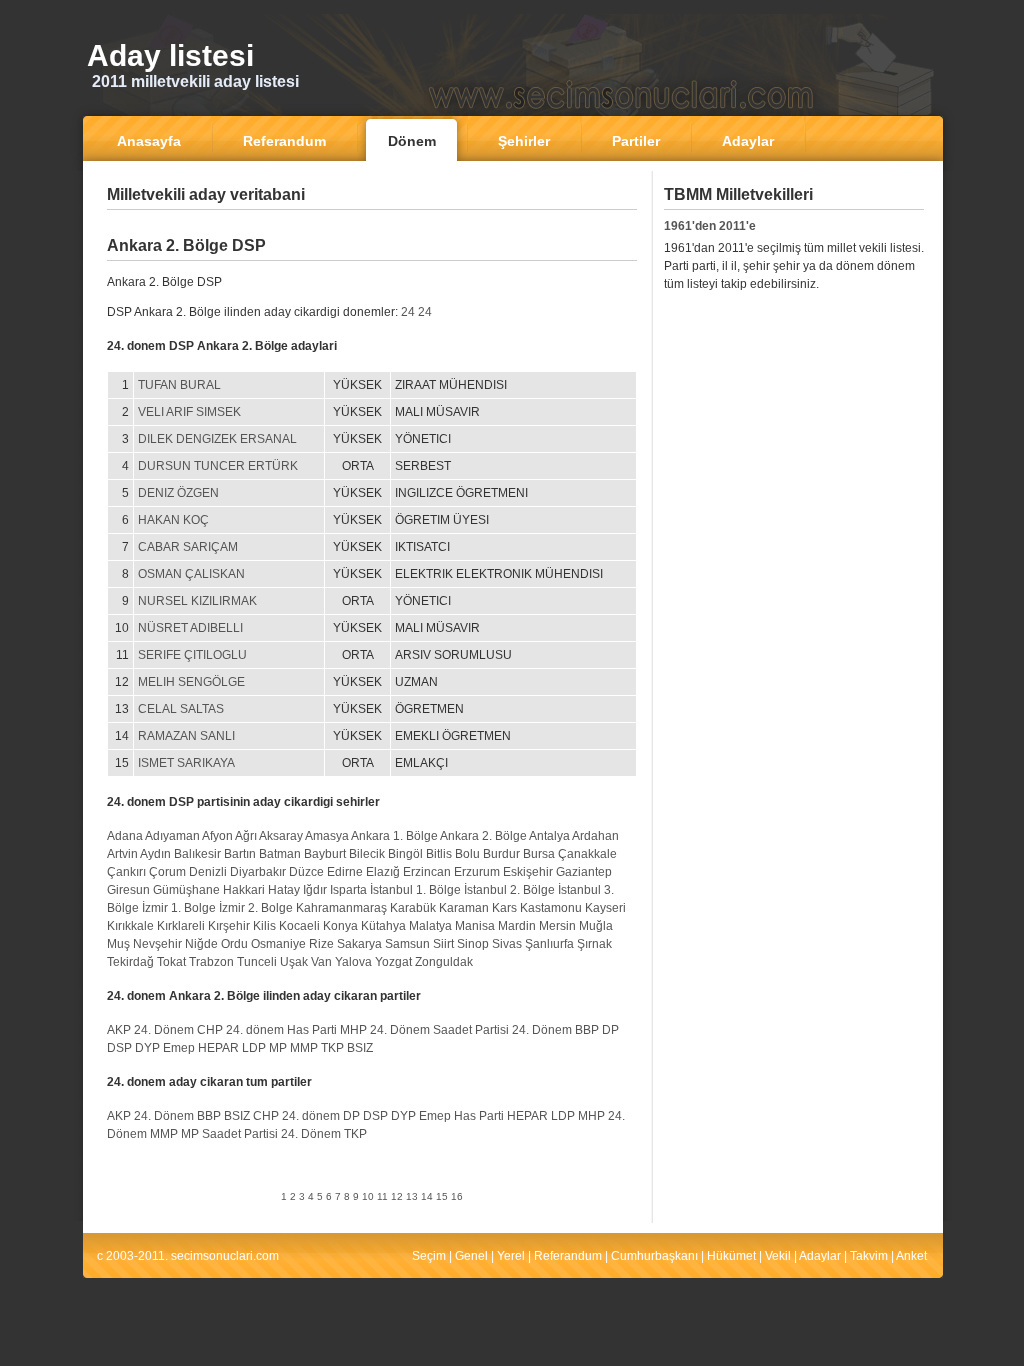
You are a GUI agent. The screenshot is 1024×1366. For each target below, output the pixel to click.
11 (382, 1196)
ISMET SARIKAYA (186, 763)
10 (368, 1196)
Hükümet (731, 1256)
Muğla (596, 926)
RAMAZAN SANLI (186, 736)
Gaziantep (584, 872)
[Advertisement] (372, 224)
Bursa (539, 854)
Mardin (517, 926)
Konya (340, 926)
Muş (118, 944)
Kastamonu (551, 908)
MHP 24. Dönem (385, 1030)
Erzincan (427, 872)
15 (442, 1196)
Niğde (201, 944)
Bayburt (325, 854)
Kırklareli (181, 926)
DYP (147, 1048)
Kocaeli (299, 926)
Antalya (549, 836)
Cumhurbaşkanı (654, 1256)
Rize (321, 944)
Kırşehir (229, 926)
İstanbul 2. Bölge (509, 890)
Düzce (306, 872)
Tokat (171, 962)
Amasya (327, 836)
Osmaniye (278, 944)
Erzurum (477, 872)
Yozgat (393, 962)
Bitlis (439, 854)
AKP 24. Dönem (150, 1030)
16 (457, 1196)
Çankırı (126, 872)
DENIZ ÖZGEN (178, 493)
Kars (504, 908)
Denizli (208, 872)
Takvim (869, 1256)
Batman (280, 854)
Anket (911, 1256)
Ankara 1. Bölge (394, 836)
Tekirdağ (130, 962)
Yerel (511, 1256)
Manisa (475, 926)
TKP (332, 1048)
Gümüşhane (186, 890)
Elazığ (383, 872)
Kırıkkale (130, 926)
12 (397, 1196)
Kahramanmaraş (341, 908)
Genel (471, 1256)
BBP (587, 1030)
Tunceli (257, 962)
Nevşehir (157, 944)
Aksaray (281, 836)
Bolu (467, 854)
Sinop (473, 944)
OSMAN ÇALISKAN (191, 574)
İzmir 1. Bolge (179, 908)
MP (278, 1048)
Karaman (464, 908)
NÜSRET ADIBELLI (190, 628)
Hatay (284, 890)
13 (412, 1196)
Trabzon (211, 962)
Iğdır (315, 890)
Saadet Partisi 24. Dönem (502, 1030)
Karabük (413, 908)
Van (321, 962)
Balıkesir (197, 854)
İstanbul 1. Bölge (415, 890)
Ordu (234, 944)
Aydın (155, 854)
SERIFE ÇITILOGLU (192, 655)
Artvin (122, 854)
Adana (125, 836)
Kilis (264, 926)
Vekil (778, 1256)
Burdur (501, 854)
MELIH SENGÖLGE (191, 682)
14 (427, 1196)
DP (610, 1030)
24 (408, 312)
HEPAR (218, 1048)
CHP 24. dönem (240, 1030)
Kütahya (383, 926)
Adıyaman (172, 836)
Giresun (128, 890)
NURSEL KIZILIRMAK (197, 601)
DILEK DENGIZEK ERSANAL (217, 439)
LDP (254, 1048)
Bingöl (405, 854)
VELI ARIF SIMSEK (189, 412)
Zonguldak (444, 962)
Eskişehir (528, 872)
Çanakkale (587, 854)
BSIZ (360, 1048)
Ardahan (595, 836)
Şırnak (594, 944)
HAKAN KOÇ (173, 520)
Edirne (345, 872)
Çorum (167, 872)
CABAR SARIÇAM (188, 547)
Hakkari (244, 890)
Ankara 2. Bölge (483, 836)
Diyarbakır (258, 872)
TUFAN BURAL (179, 385)
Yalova (353, 962)
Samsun (407, 944)
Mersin (557, 926)
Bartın (240, 854)
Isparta (348, 890)
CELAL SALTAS (181, 709)
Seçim (429, 1256)
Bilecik (367, 854)
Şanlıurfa (549, 944)
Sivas (507, 944)
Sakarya (359, 944)
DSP (119, 1048)
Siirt (443, 944)
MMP (304, 1048)
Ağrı (246, 836)
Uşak (294, 962)
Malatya (430, 926)
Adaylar (820, 1256)
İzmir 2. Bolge (256, 908)
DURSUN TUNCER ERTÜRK (218, 466)
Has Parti (312, 1030)
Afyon (217, 836)
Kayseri (605, 908)
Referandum (568, 1256)
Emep (179, 1048)
